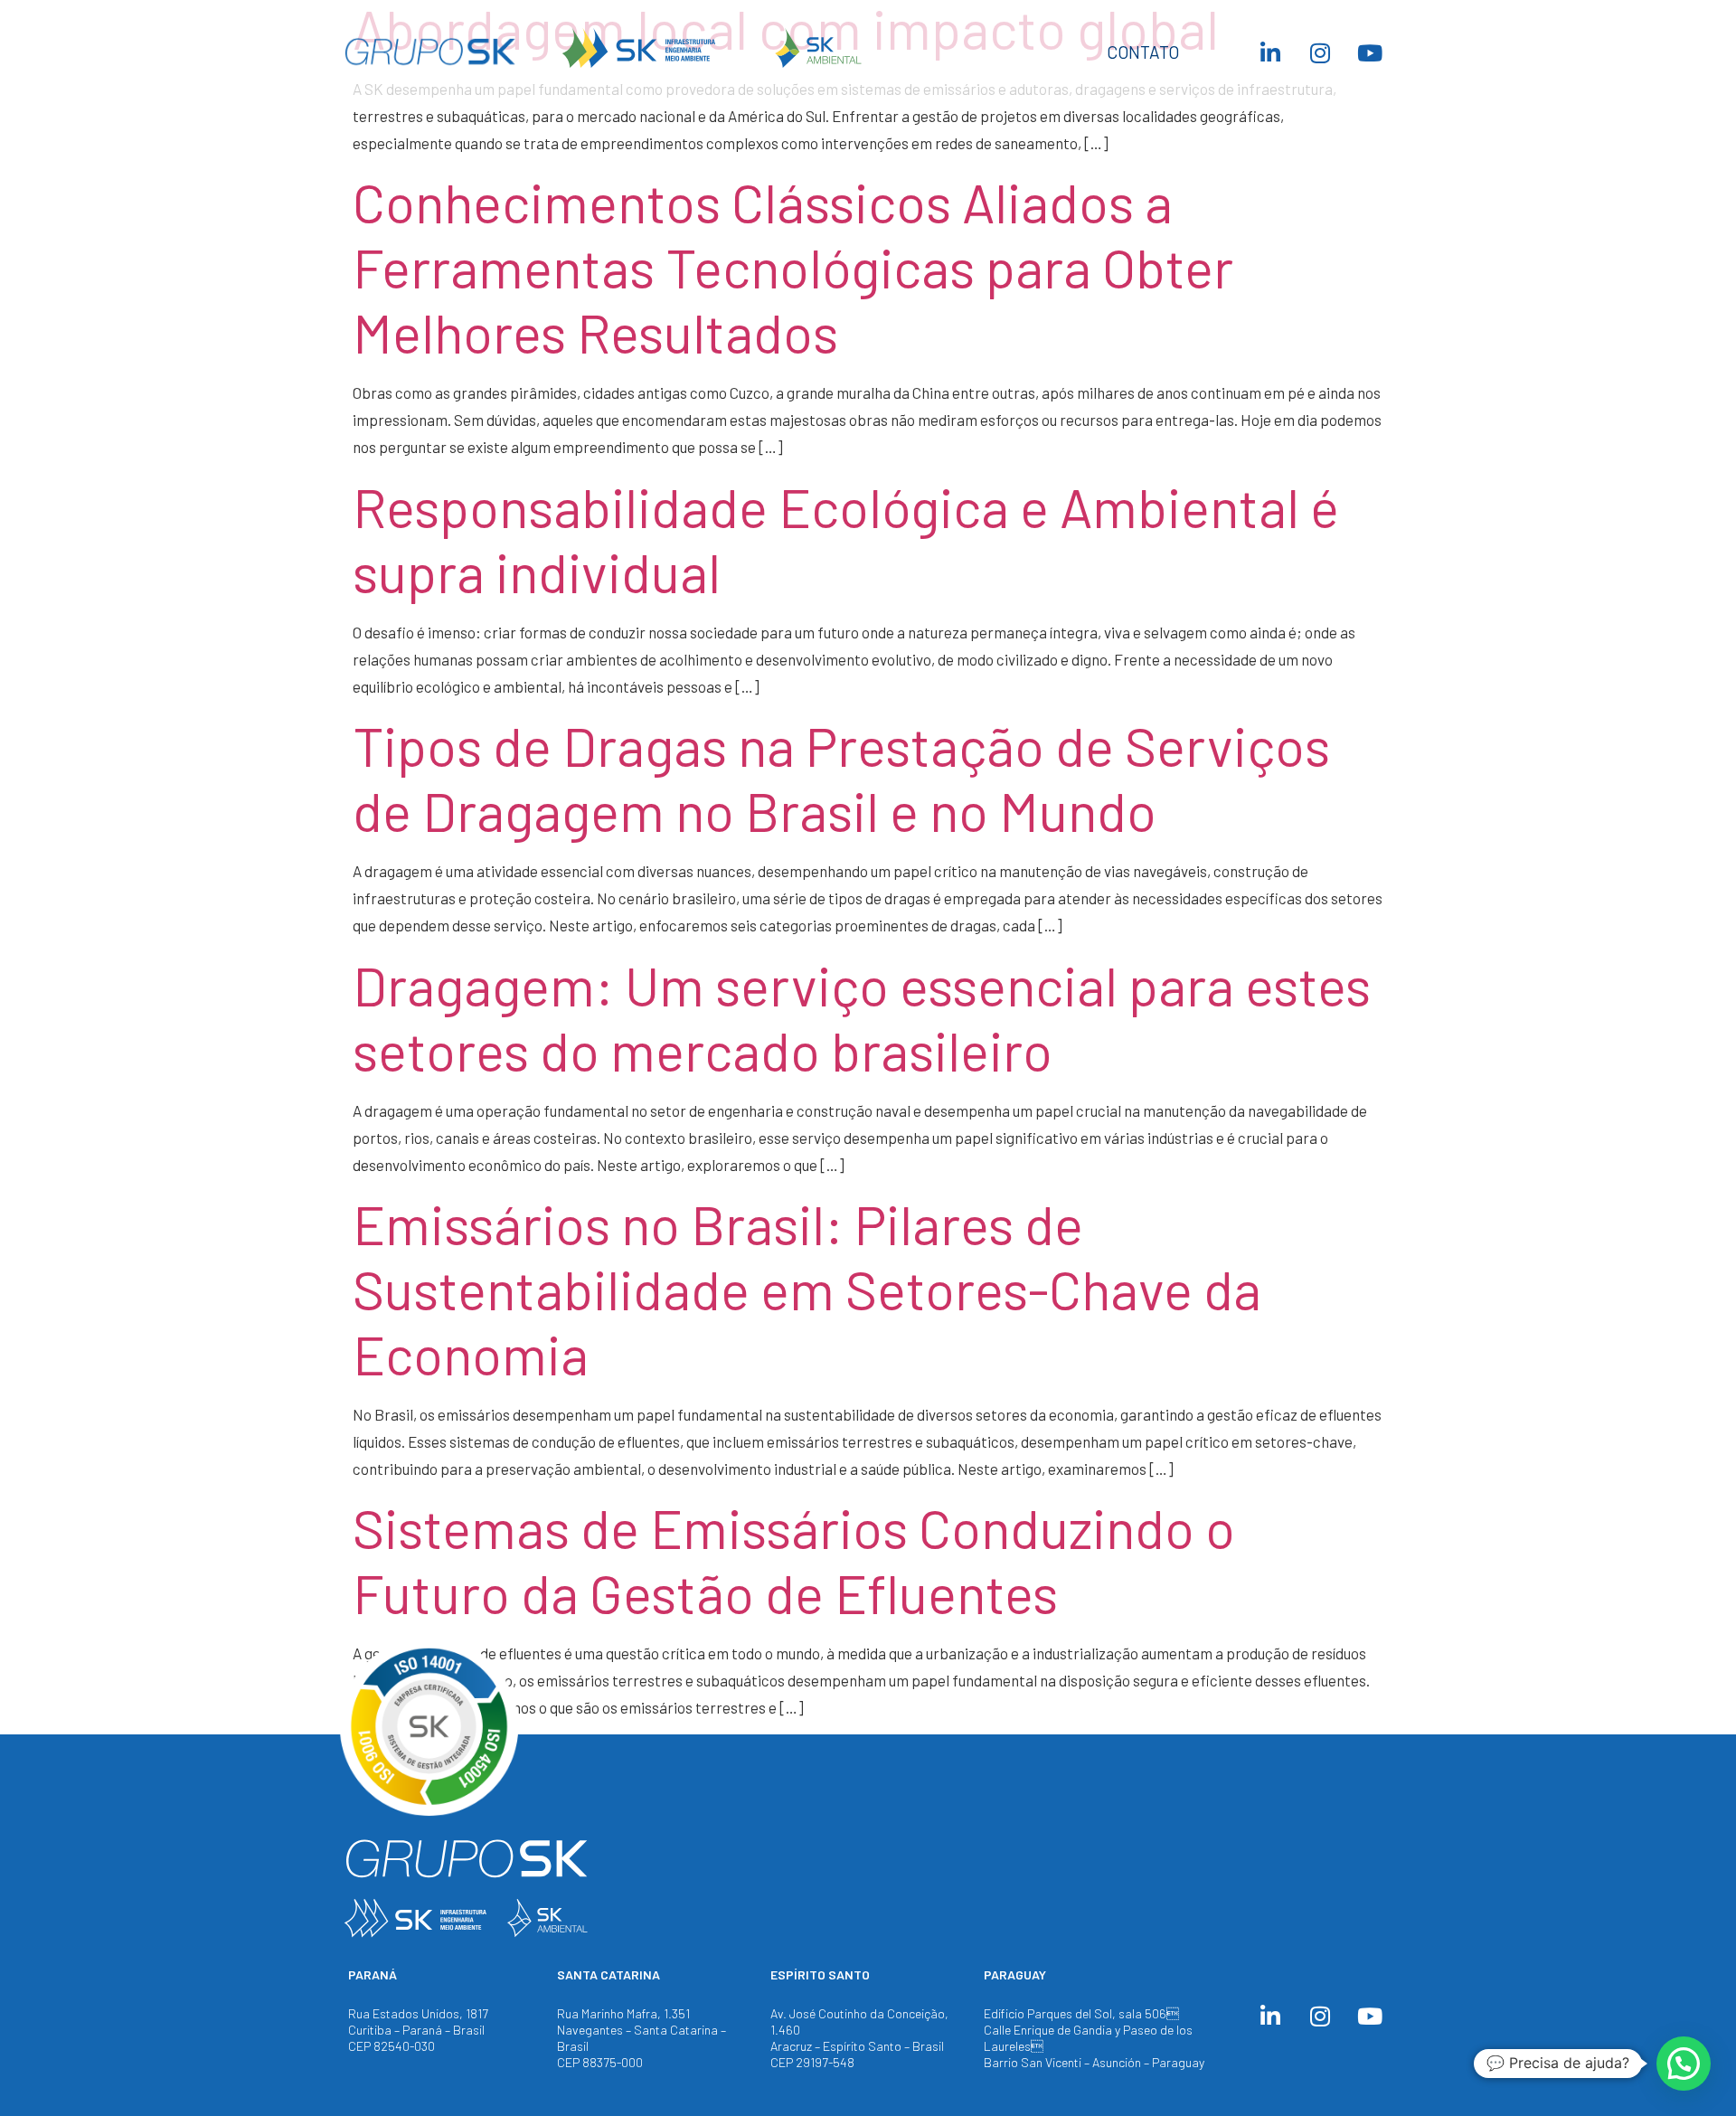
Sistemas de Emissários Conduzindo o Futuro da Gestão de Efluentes (794, 1560)
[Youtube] (1370, 52)
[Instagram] (1320, 52)
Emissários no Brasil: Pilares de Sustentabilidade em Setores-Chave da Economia (807, 1289)
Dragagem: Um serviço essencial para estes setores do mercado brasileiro (862, 1017)
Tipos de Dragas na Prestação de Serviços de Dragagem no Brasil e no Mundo (841, 778)
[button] (1684, 2064)
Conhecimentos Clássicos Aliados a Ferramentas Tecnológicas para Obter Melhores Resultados (793, 267)
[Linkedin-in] (1270, 52)
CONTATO (1143, 52)
